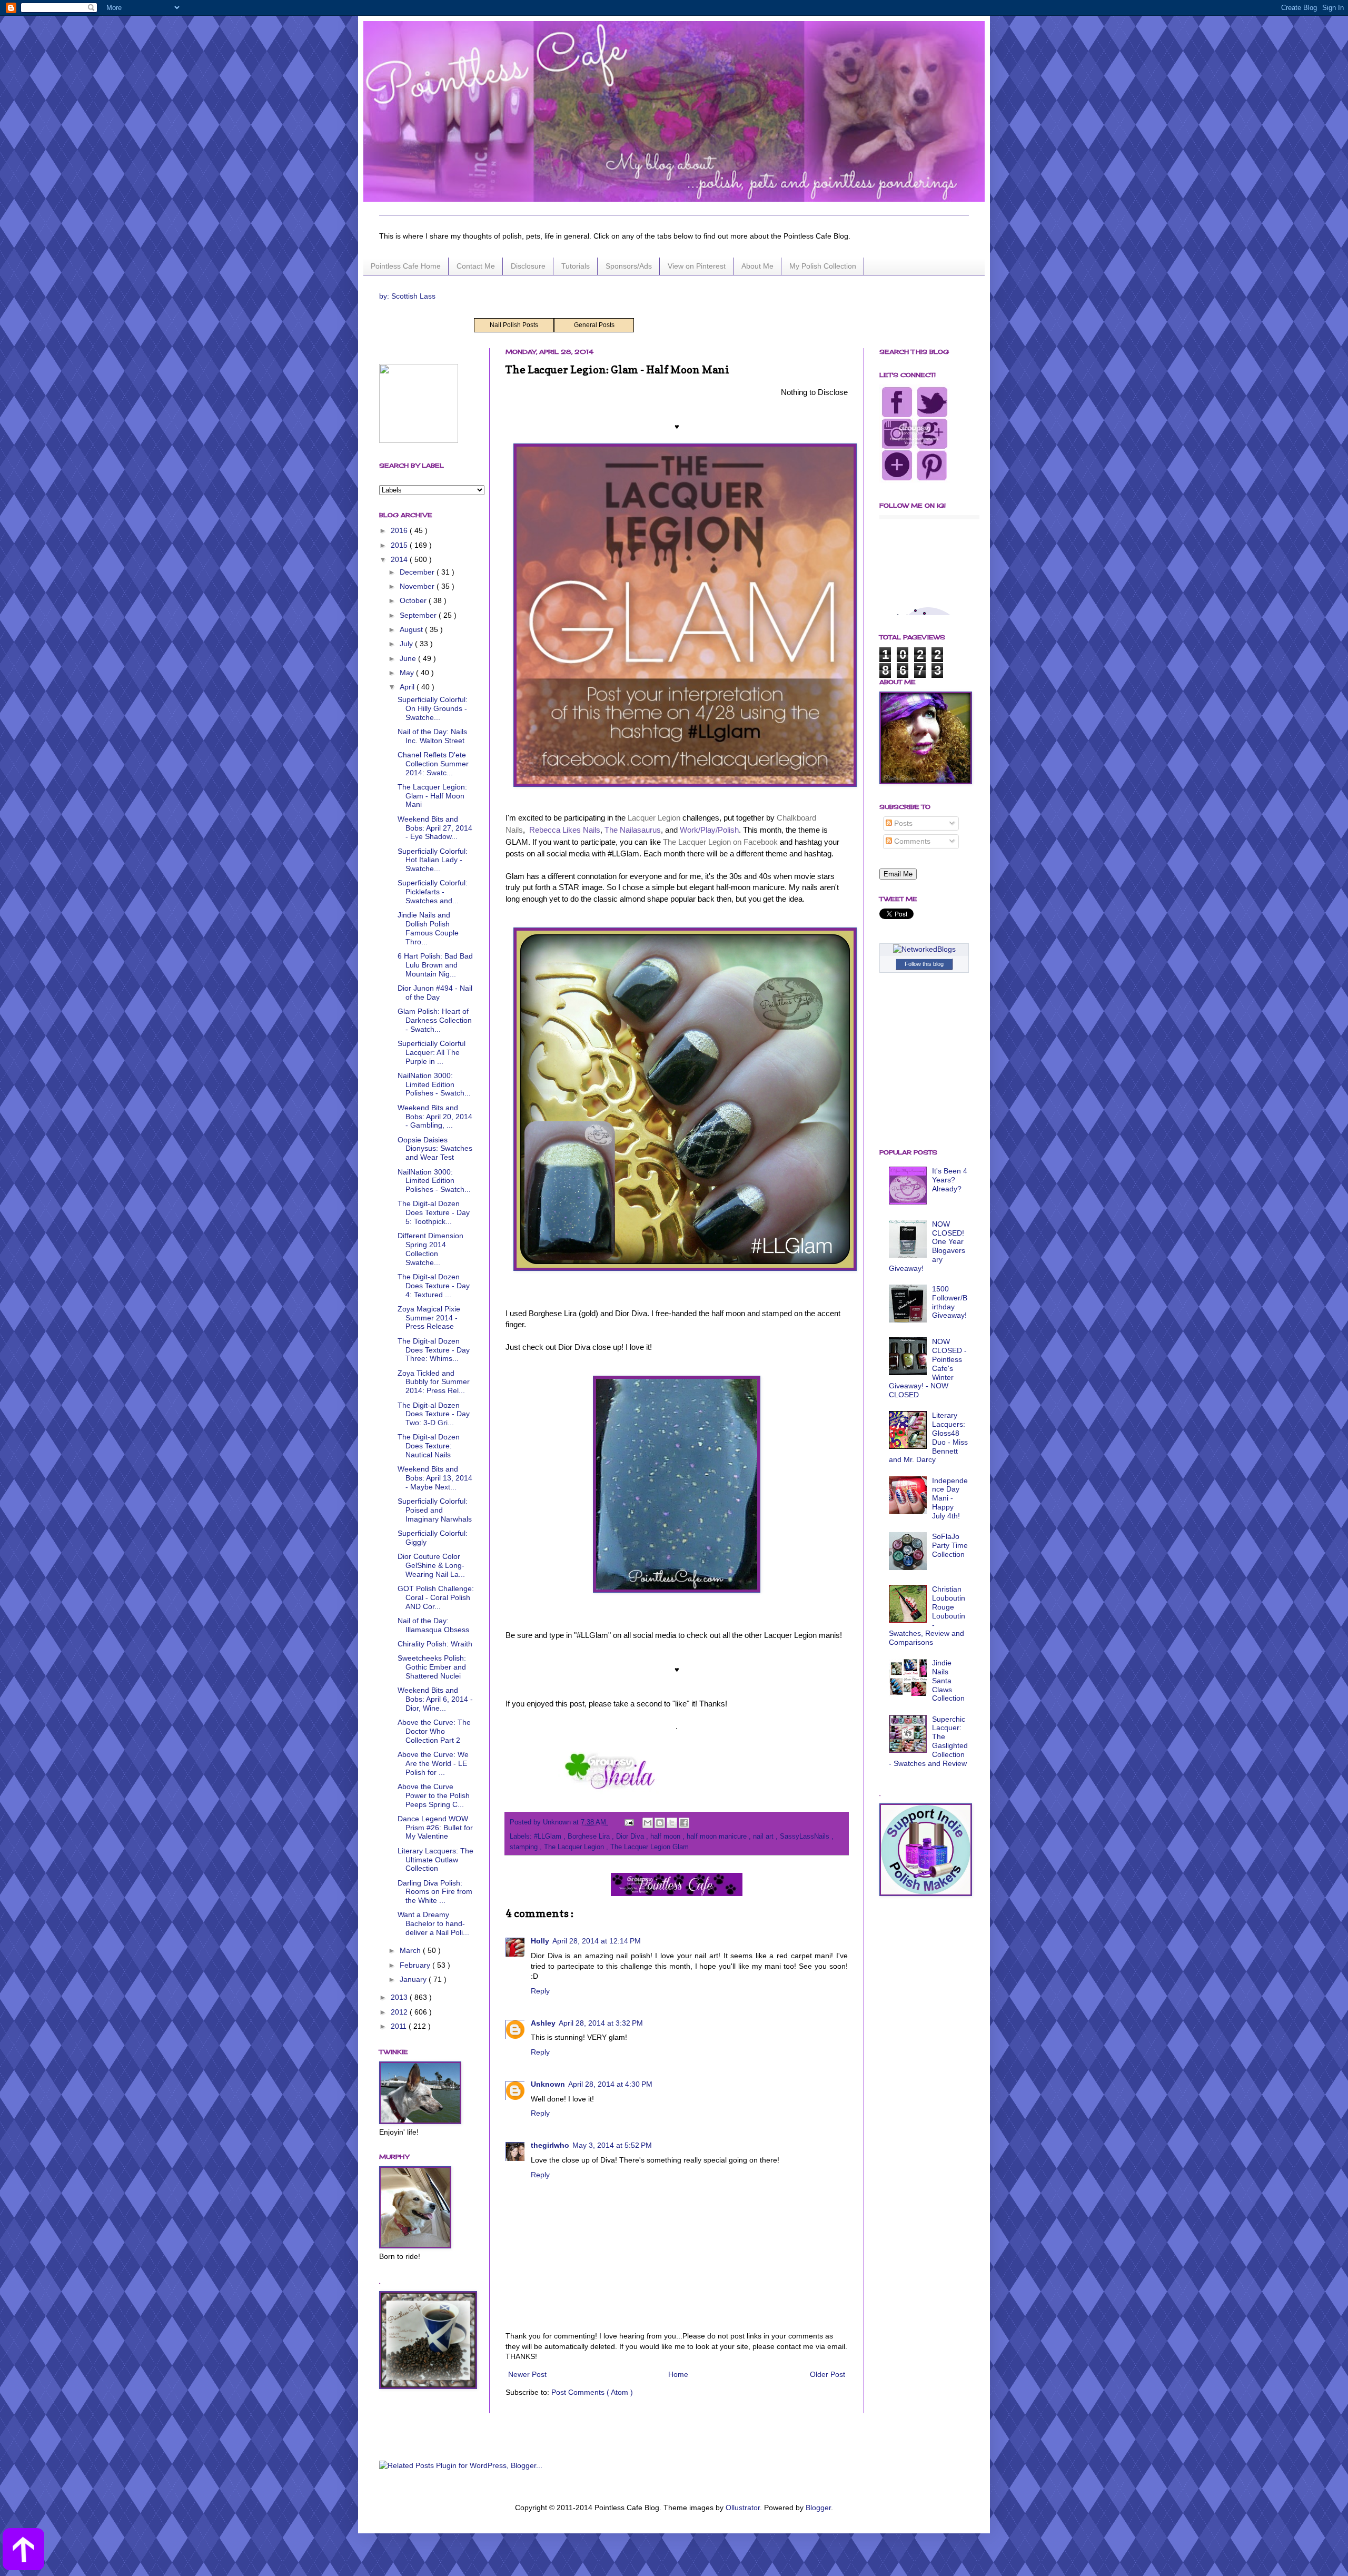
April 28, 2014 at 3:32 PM (601, 2023)
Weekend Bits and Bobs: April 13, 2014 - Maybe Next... (435, 1478)
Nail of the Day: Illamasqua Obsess (433, 1625)
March (411, 1950)
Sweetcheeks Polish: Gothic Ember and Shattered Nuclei (432, 1667)
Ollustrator (743, 2508)
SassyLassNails (806, 1837)
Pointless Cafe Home (406, 266)
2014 (400, 559)
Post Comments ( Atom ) (592, 2392)
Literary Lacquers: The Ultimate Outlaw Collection (435, 1860)
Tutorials (576, 266)
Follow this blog (924, 964)
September (419, 615)
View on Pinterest (697, 266)
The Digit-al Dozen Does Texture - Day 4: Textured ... (434, 1286)
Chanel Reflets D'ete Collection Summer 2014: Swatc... (433, 764)
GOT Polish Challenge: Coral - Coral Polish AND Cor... (436, 1597)
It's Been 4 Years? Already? (950, 1180)
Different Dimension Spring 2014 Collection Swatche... (430, 1249)
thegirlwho (550, 2145)
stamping (525, 1847)
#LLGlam (549, 1837)
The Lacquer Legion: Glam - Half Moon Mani (432, 796)
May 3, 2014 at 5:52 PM (612, 2145)
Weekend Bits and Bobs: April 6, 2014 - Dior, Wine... (435, 1699)
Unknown (548, 2084)
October (414, 600)
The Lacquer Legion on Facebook (720, 842)
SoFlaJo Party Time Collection (950, 1545)
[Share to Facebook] (684, 1823)
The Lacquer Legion (575, 1847)
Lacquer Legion (654, 818)
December (418, 572)
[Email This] (648, 1823)
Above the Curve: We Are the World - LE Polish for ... (433, 1763)
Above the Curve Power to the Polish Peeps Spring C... (434, 1795)
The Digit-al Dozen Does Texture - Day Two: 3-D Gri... (434, 1414)
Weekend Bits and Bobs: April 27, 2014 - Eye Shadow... (435, 828)
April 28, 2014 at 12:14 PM (597, 1941)
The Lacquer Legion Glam (650, 1847)
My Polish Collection (823, 266)
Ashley (543, 2023)
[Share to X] (672, 1823)
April (408, 687)
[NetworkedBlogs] (924, 949)
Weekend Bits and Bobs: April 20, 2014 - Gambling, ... (435, 1117)
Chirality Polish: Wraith (435, 1644)
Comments (911, 841)
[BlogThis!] (660, 1823)
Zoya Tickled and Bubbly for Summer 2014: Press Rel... (434, 1382)
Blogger (818, 2508)
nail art (764, 1837)
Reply (540, 1991)
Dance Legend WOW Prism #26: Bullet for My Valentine (435, 1828)
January (414, 1979)
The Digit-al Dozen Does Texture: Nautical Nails (429, 1446)
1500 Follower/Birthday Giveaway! (950, 1302)
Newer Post (527, 2374)
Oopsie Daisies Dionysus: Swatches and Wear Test (435, 1149)
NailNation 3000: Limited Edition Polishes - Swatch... (434, 1084)
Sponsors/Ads (629, 266)
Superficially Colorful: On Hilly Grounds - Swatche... (433, 708)
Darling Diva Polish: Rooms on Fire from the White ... (435, 1892)
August (412, 629)
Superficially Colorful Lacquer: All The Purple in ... (432, 1052)
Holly (540, 1941)
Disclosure (528, 266)
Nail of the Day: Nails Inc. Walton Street (432, 736)
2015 (400, 545)
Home (678, 2374)
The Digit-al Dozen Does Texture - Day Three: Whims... (434, 1350)
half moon (666, 1837)
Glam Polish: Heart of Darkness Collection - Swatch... (435, 1020)
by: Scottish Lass (407, 296)
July (407, 644)
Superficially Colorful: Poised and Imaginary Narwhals (435, 1510)
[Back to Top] (23, 2551)
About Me (757, 266)
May (408, 673)
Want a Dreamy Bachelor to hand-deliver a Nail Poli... (433, 1923)
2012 (400, 2012)
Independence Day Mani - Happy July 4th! (950, 1498)
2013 (400, 1997)
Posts (902, 823)
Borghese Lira (590, 1837)
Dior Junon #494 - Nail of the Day (435, 993)
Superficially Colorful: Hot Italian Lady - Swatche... (433, 860)
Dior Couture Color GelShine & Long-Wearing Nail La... (431, 1565)
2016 (400, 530)
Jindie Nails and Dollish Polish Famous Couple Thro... (428, 928)
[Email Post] (629, 1822)
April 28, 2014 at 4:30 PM (610, 2084)
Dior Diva (631, 1837)
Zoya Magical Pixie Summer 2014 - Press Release (429, 1318)
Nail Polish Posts (514, 325)
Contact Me (476, 266)
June (409, 658)
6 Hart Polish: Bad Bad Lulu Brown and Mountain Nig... (435, 965)
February (416, 1965)
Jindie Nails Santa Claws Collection (948, 1680)
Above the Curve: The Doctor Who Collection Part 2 (434, 1731)
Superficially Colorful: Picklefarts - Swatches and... (433, 892)
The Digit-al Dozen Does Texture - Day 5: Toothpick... (434, 1212)
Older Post (827, 2374)
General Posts (594, 325)
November (418, 586)
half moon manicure (718, 1837)
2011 (400, 2026)
